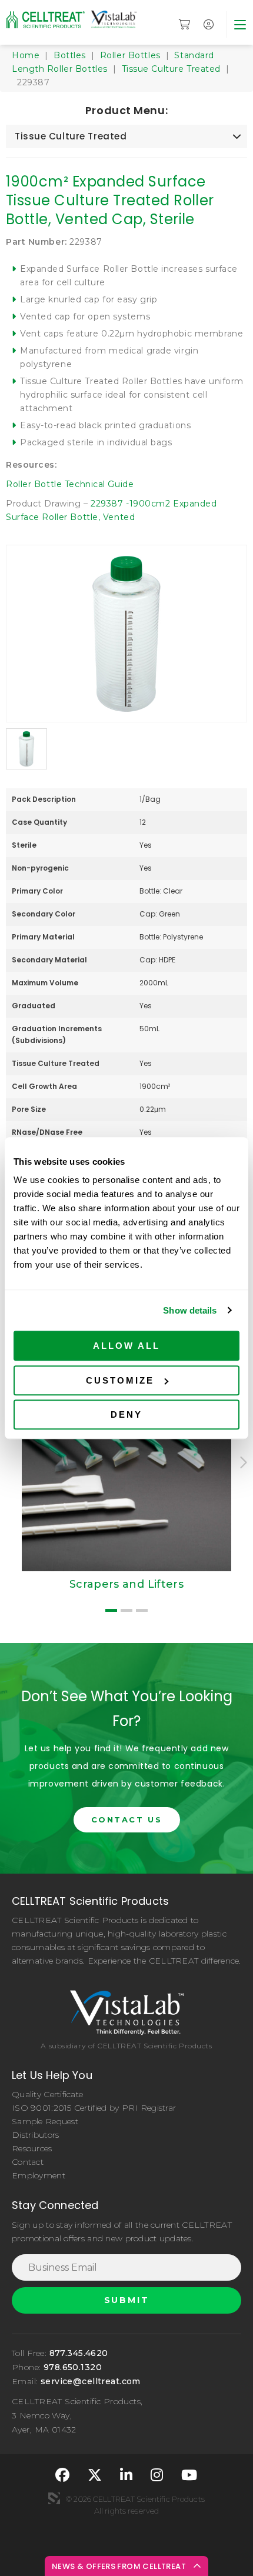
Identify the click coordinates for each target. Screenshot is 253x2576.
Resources (32, 2148)
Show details (190, 1310)
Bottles (70, 55)
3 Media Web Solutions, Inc (54, 2498)
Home (26, 55)
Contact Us (127, 1819)
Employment (39, 2175)
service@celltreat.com (91, 2381)
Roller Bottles (130, 55)
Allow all (126, 1346)
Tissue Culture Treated (171, 69)
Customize (120, 1380)
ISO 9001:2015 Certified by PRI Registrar (94, 2108)
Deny (126, 1414)
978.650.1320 (73, 2367)
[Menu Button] (240, 24)
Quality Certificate (47, 2094)
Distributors (35, 2135)
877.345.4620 (79, 2353)
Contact (28, 2162)
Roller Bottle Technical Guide (70, 484)
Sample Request (45, 2121)
